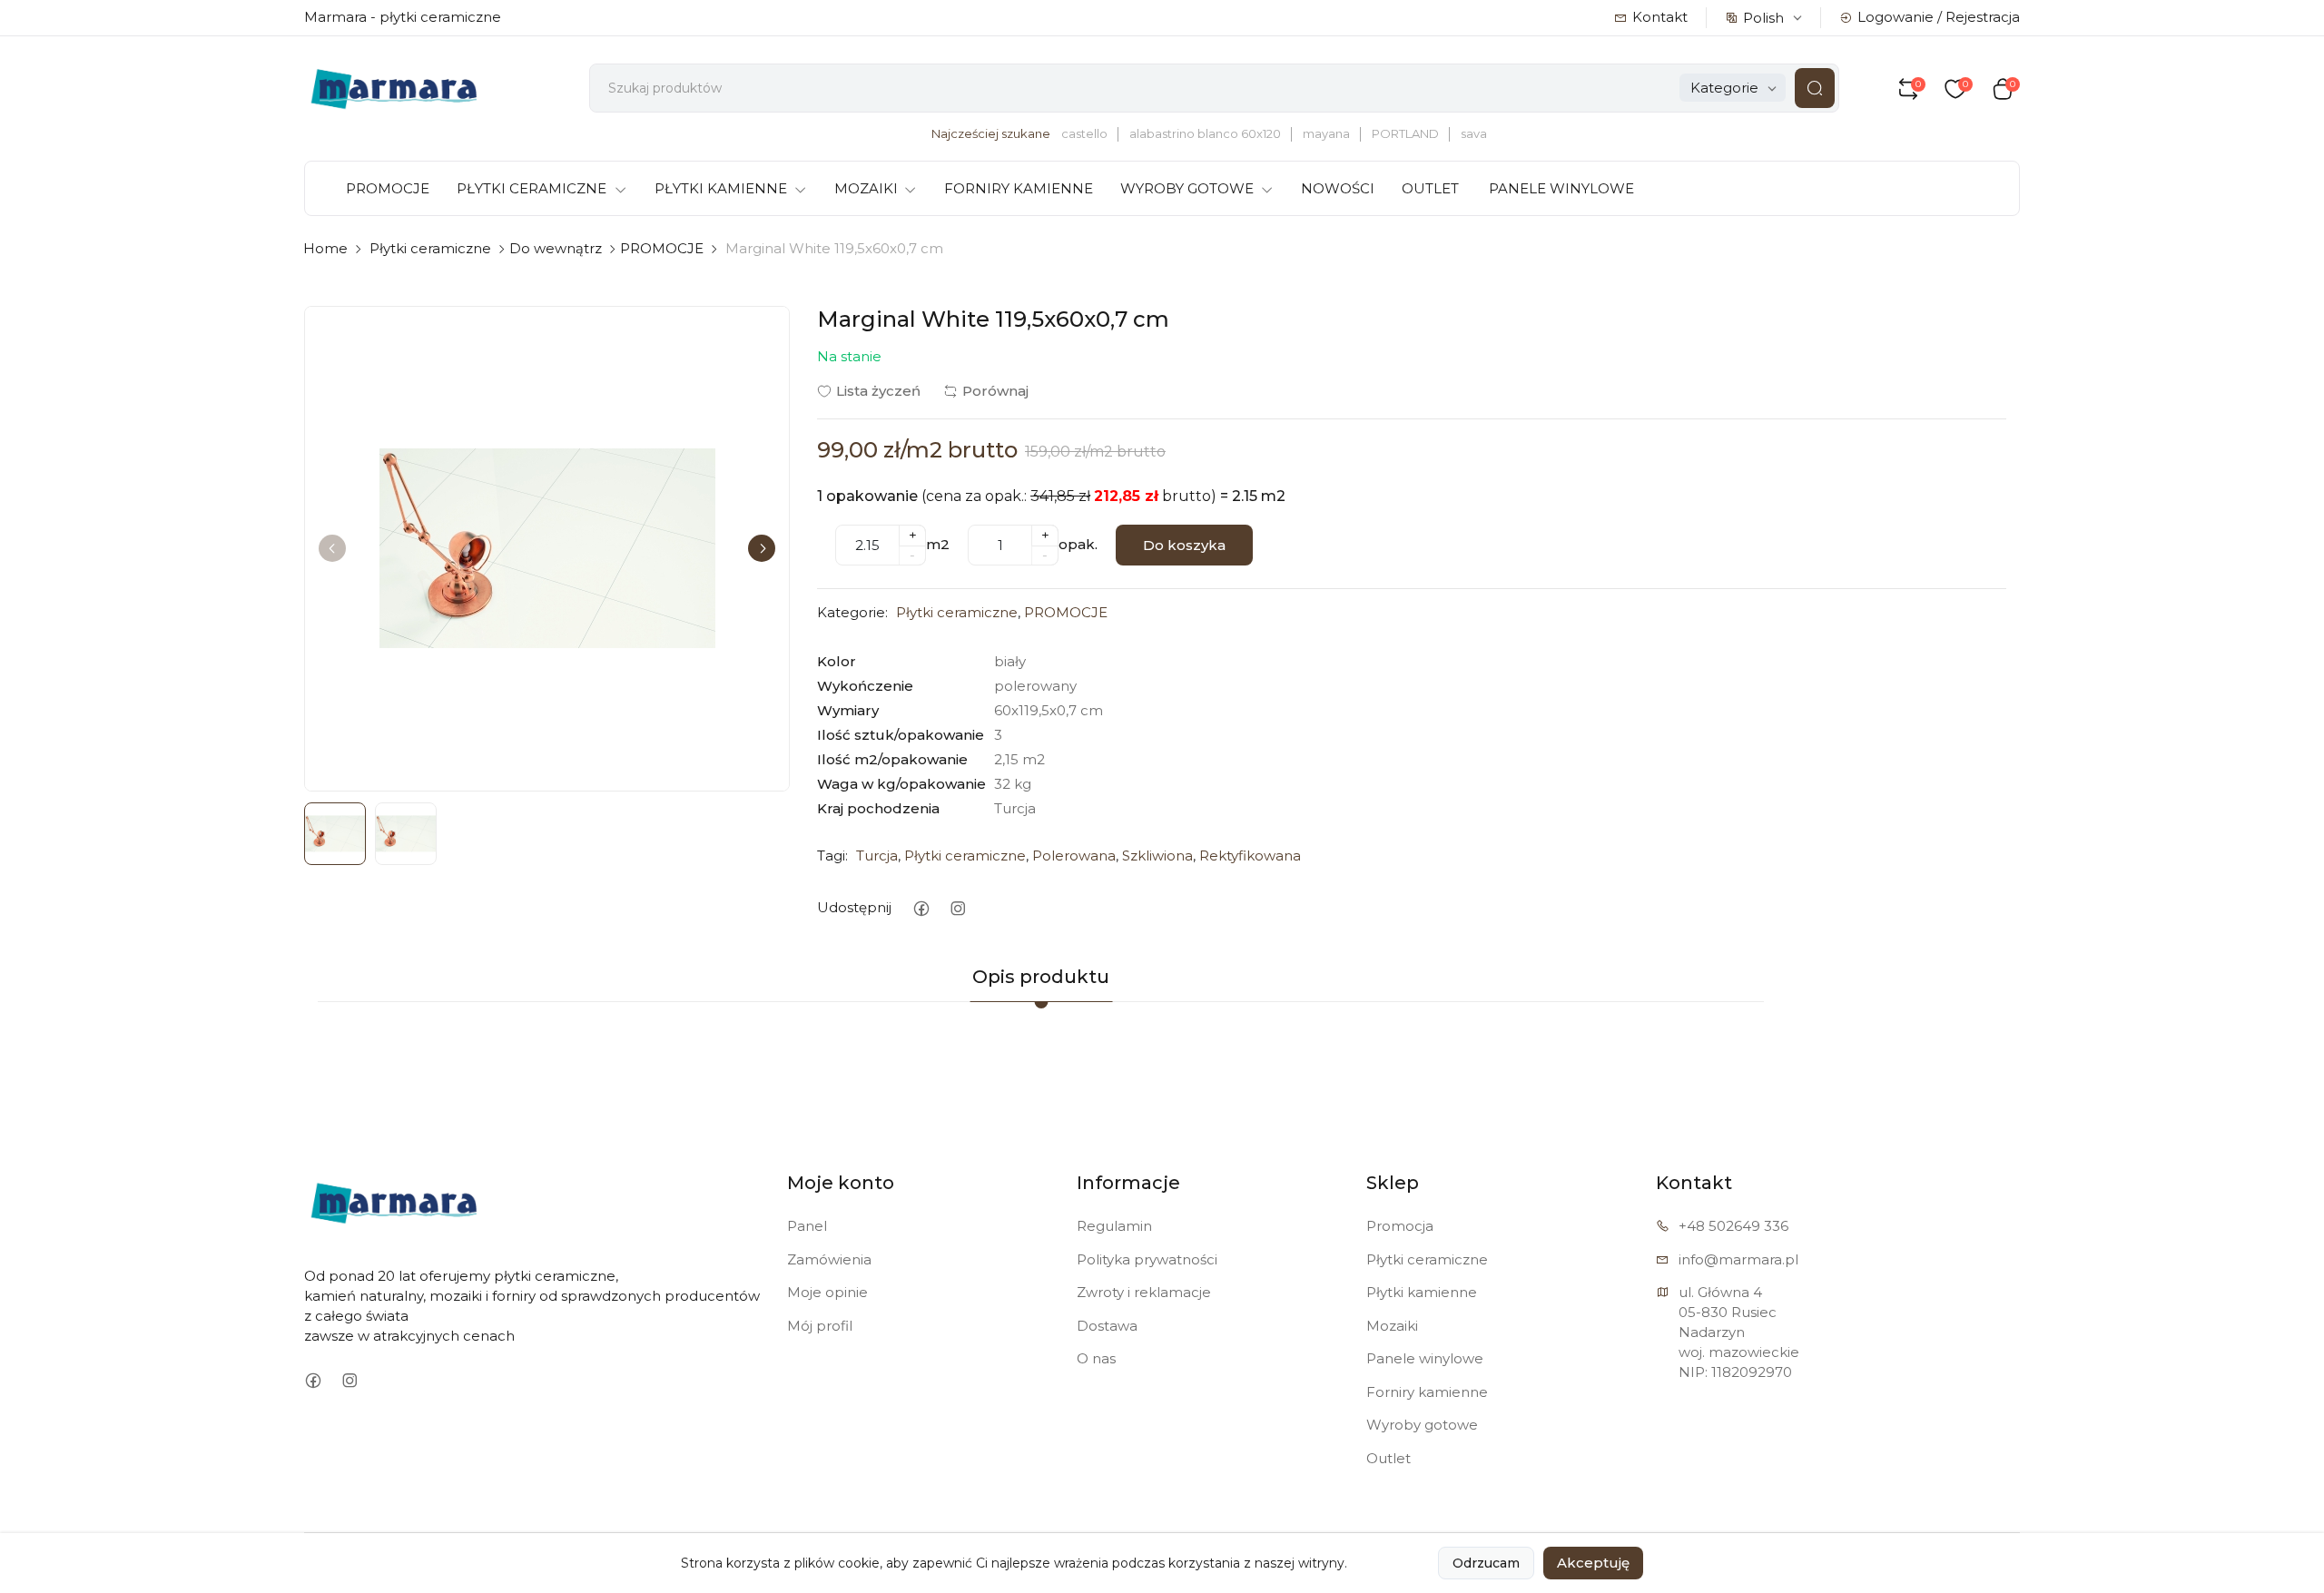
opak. (1078, 544)
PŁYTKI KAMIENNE (721, 188)
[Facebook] (921, 908)
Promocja (1400, 1226)
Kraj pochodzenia (878, 808)
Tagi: (832, 855)
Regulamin (1114, 1226)
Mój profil (820, 1326)
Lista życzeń (878, 391)
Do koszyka (1184, 545)
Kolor (837, 661)
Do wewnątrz (556, 248)
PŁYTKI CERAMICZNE (532, 188)
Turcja (877, 855)
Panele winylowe (1425, 1358)
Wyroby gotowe (1422, 1425)
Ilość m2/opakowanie (892, 759)
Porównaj (995, 391)
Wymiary (848, 710)
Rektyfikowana (1250, 855)
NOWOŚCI (1338, 188)
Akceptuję (1593, 1563)
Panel (807, 1226)
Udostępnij (854, 907)
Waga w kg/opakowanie (901, 784)
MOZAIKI (866, 188)
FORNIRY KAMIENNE (1019, 188)
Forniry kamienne (1427, 1392)
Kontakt (1660, 17)
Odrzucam (1486, 1563)
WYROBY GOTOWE (1187, 188)
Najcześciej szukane (991, 133)
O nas (1096, 1358)
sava (1474, 133)
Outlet (1388, 1458)
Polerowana (1074, 855)
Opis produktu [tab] (1041, 977)
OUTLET (1430, 188)
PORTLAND (1405, 133)
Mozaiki (1392, 1326)
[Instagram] (957, 908)
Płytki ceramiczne (430, 248)
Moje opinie (827, 1292)
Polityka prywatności (1147, 1259)
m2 (938, 544)
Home (325, 248)
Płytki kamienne (1422, 1292)
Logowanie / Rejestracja (1939, 17)
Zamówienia (829, 1259)
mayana (1326, 133)
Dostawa (1107, 1326)
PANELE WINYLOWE (1561, 188)
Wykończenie (865, 686)
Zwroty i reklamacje (1144, 1292)
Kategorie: (852, 612)
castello (1084, 133)
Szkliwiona (1157, 855)
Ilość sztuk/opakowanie (901, 735)
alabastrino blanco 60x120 (1205, 133)
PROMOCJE (388, 188)
